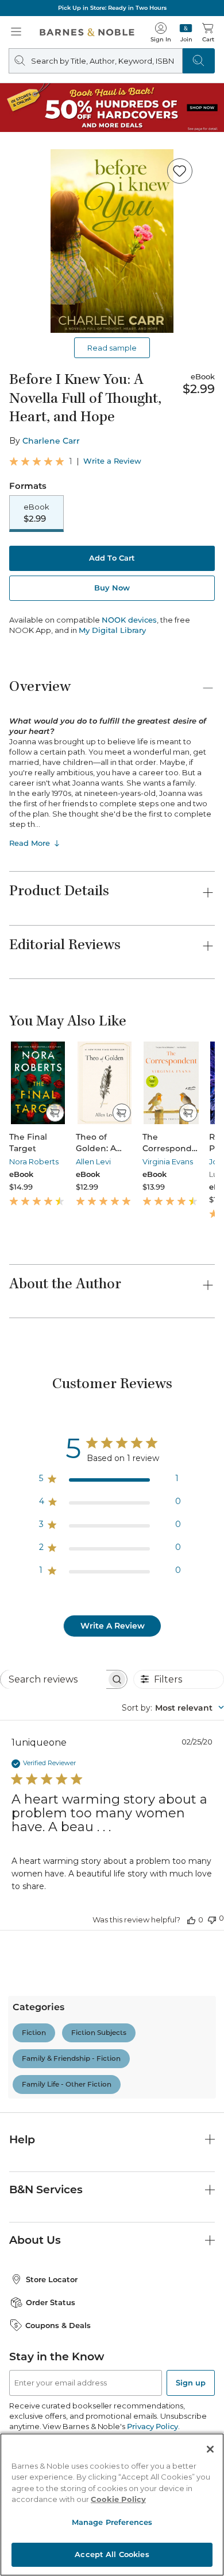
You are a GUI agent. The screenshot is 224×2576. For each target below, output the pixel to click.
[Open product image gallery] (112, 241)
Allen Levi (93, 1161)
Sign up (191, 2383)
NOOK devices (129, 620)
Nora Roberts (34, 1161)
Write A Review (113, 1626)
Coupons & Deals (58, 2325)
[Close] (210, 2449)
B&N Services (46, 2190)
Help (22, 2140)
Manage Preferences (112, 2522)
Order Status (51, 2302)
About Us (35, 2240)
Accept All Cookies (112, 2554)
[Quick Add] (55, 1113)
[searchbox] (53, 1679)
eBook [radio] (36, 513)
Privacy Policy (152, 2426)
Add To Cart (112, 558)
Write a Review (112, 461)
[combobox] (173, 1708)
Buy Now (112, 588)
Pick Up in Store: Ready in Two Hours (112, 8)
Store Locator (52, 2279)
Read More (30, 843)
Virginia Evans (168, 1161)
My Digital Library (112, 630)
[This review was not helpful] (212, 1919)
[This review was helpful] (191, 1920)
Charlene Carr (51, 441)
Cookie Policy (118, 2499)
